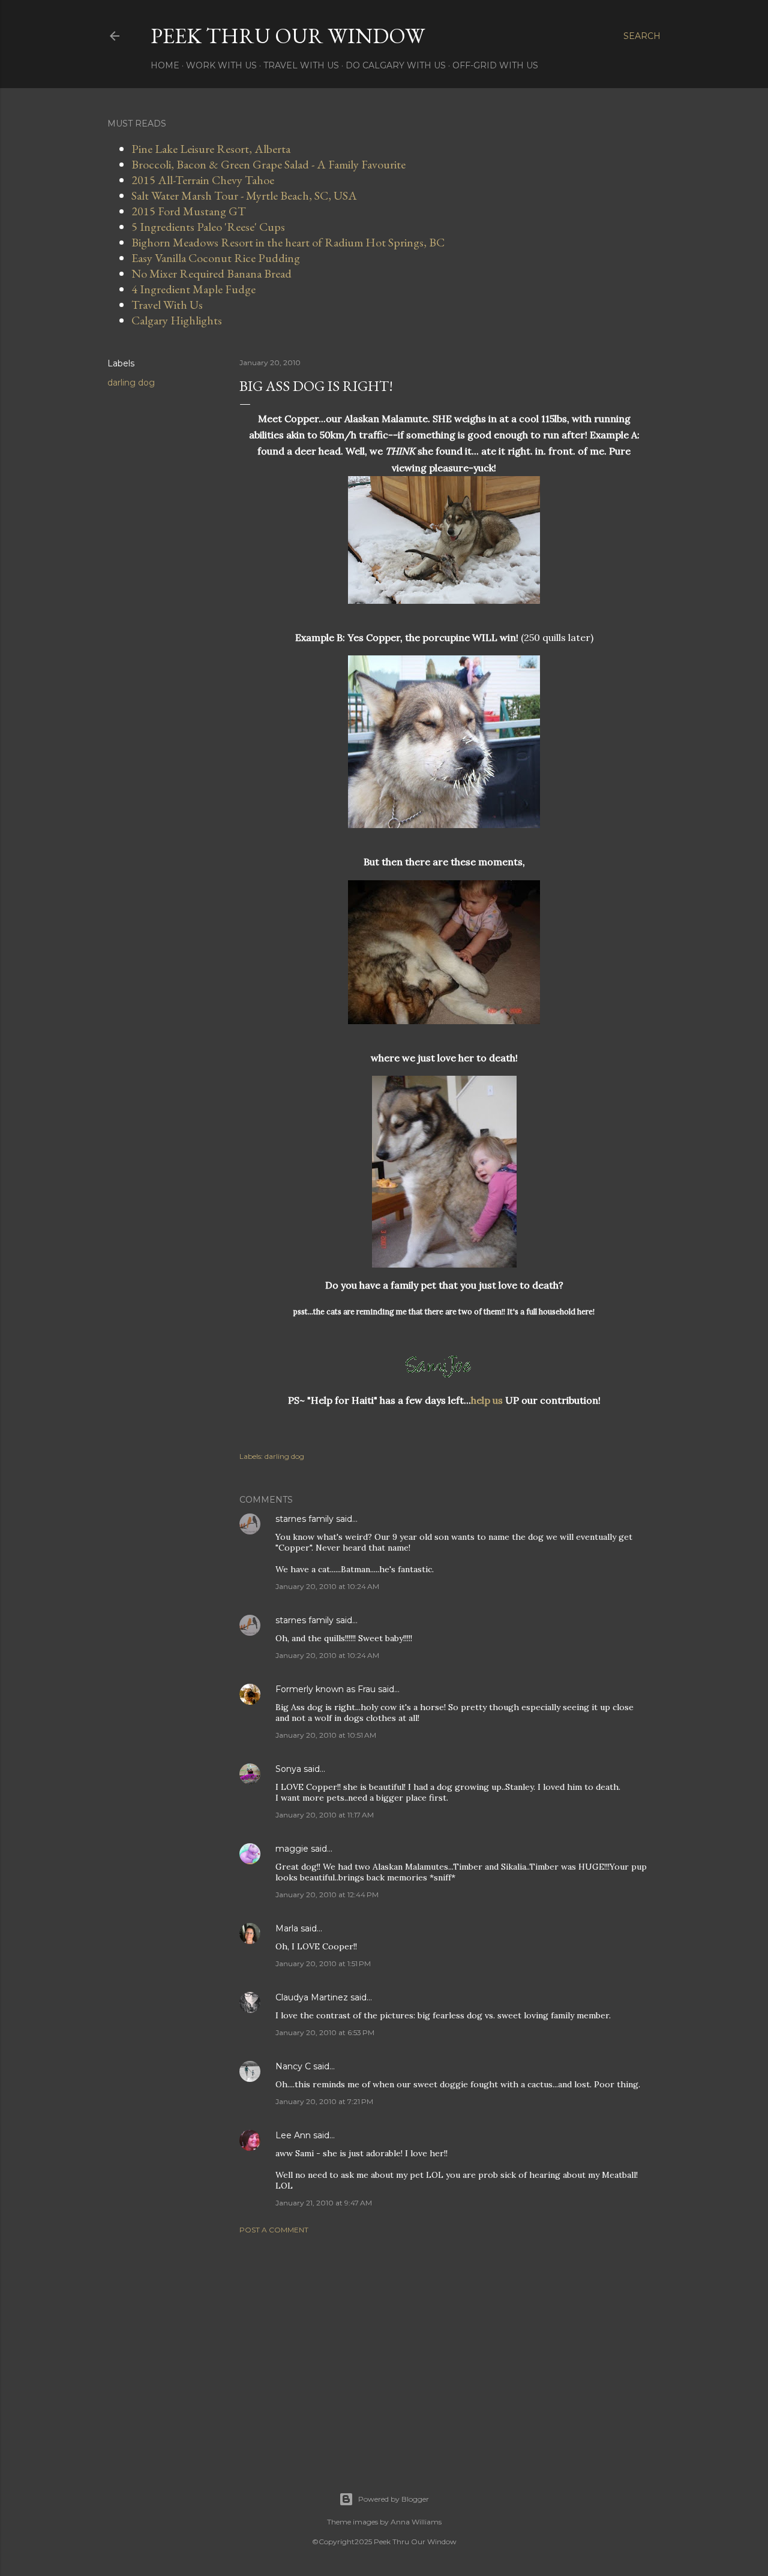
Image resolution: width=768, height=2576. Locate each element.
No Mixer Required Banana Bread (211, 273)
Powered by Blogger (394, 2499)
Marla (287, 1928)
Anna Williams (416, 2522)
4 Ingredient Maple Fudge (193, 289)
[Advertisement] (444, 2348)
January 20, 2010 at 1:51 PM (323, 1963)
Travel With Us (301, 65)
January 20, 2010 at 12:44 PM (327, 1895)
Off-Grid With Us (495, 65)
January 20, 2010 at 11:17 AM (325, 1815)
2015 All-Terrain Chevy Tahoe (203, 180)
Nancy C (293, 2066)
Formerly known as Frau (325, 1689)
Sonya (288, 1769)
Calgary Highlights (177, 320)
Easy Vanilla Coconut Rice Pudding (216, 258)
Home (165, 65)
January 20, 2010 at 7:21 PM (324, 2101)
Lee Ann (293, 2135)
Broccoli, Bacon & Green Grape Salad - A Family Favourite (268, 164)
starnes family (304, 1519)
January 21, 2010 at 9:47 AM (324, 2203)
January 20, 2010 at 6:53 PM (325, 2032)
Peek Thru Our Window (288, 36)
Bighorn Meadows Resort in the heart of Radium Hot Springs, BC (288, 242)
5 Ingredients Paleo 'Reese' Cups (208, 227)
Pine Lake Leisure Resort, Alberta (211, 149)
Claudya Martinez (312, 1997)
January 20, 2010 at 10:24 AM (327, 1586)
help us (487, 1400)
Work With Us (221, 65)
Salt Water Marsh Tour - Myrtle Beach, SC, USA (244, 195)
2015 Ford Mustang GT (189, 211)
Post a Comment (274, 2230)
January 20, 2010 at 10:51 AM (326, 1735)
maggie (292, 1849)
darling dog (131, 383)
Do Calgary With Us (396, 65)
